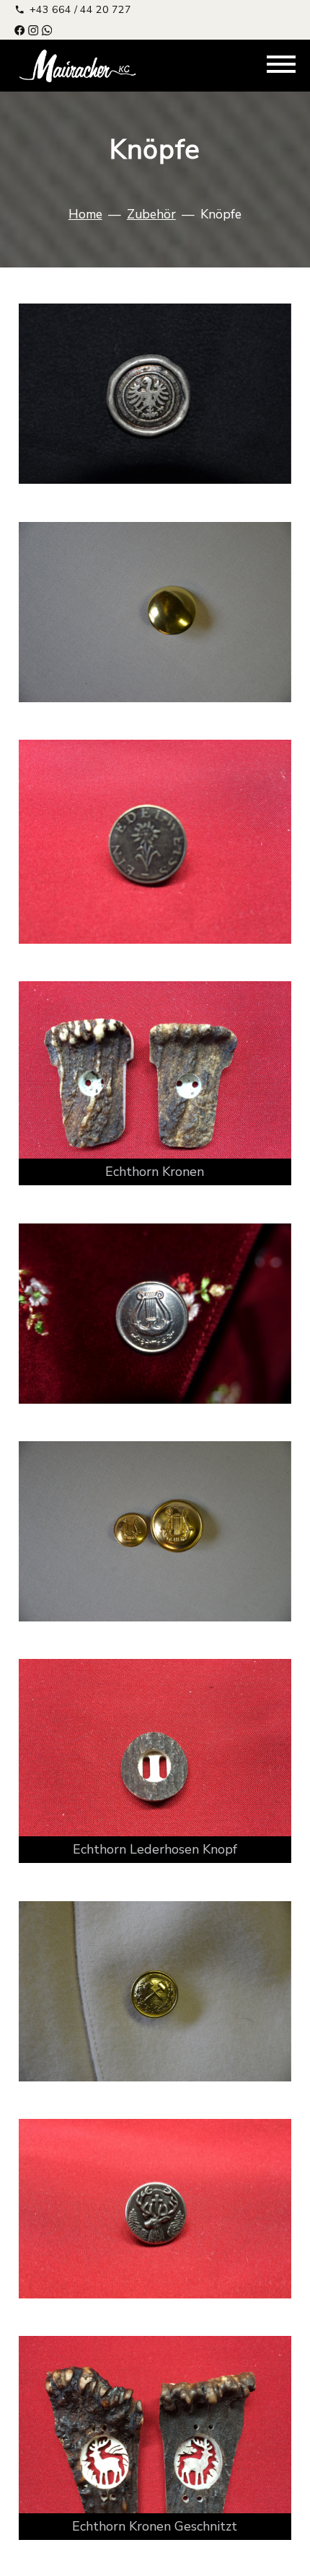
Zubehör (151, 214)
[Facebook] (19, 29)
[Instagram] (33, 29)
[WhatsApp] (47, 29)
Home (85, 214)
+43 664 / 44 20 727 (80, 9)
